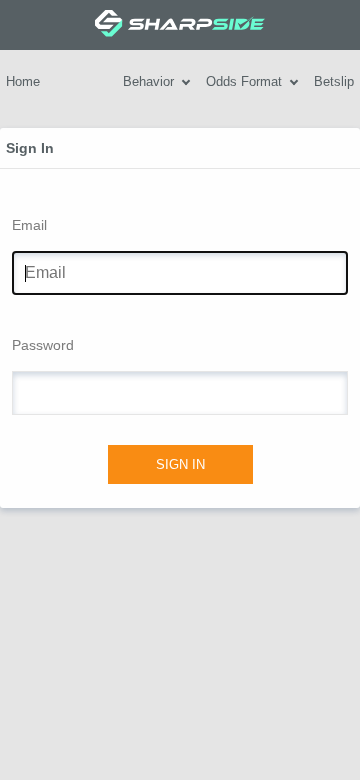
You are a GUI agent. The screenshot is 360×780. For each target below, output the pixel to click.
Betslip (334, 81)
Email (29, 225)
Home (23, 81)
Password (43, 345)
